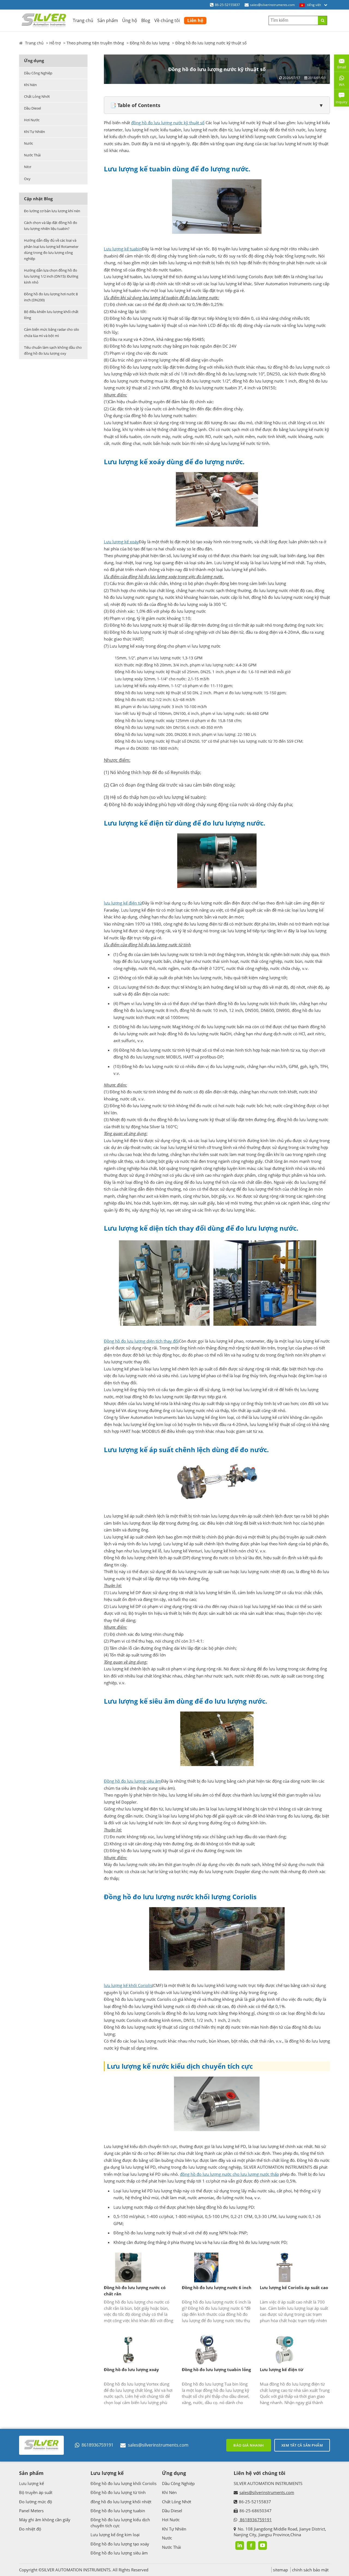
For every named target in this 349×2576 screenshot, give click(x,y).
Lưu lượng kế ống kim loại (115, 2535)
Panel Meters (31, 2511)
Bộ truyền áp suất (36, 2492)
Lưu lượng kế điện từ (282, 2369)
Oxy (27, 179)
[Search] (322, 20)
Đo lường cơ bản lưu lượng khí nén (52, 211)
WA (339, 86)
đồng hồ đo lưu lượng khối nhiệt (121, 2502)
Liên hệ (195, 20)
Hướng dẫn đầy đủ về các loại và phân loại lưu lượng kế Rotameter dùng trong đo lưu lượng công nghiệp (51, 249)
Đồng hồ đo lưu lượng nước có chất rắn (135, 2291)
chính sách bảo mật (310, 2570)
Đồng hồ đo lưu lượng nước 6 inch (217, 2287)
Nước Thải (32, 155)
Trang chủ (83, 20)
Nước (28, 143)
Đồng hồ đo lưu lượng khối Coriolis (124, 2483)
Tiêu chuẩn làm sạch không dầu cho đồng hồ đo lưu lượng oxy (53, 350)
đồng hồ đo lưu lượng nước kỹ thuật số (168, 123)
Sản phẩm (108, 20)
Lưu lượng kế (31, 2483)
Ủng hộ (130, 20)
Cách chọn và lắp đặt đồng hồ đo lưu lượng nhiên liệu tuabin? (51, 226)
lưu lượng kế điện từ (123, 903)
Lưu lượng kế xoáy (121, 542)
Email (340, 65)
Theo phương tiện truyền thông (95, 43)
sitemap (280, 2570)
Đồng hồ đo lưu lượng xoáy (131, 2369)
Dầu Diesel (32, 108)
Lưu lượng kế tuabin (123, 249)
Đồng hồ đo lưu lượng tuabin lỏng (216, 2369)
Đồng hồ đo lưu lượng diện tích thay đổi (141, 1341)
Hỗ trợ (55, 43)
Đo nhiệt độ (30, 2529)
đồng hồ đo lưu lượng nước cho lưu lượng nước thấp (229, 2174)
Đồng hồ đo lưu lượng (150, 43)
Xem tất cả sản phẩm (302, 2445)
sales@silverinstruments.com (272, 5)
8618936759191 (97, 2445)
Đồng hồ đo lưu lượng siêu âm (133, 1781)
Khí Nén (30, 85)
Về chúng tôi (167, 20)
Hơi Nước (32, 120)
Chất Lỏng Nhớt (37, 96)
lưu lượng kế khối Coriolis (128, 1985)
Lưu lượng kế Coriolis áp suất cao (294, 2287)
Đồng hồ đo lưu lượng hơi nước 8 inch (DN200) (51, 297)
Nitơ (28, 167)
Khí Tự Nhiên (34, 132)
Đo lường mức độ (36, 2502)
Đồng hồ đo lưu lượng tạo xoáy (120, 2544)
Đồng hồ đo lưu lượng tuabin (118, 2511)
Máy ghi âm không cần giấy (45, 2520)
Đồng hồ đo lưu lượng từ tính (118, 2492)
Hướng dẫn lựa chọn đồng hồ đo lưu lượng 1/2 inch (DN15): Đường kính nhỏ (51, 276)
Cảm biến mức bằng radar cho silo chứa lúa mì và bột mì (52, 332)
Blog (146, 20)
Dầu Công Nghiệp (38, 73)
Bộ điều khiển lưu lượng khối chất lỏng (51, 315)
